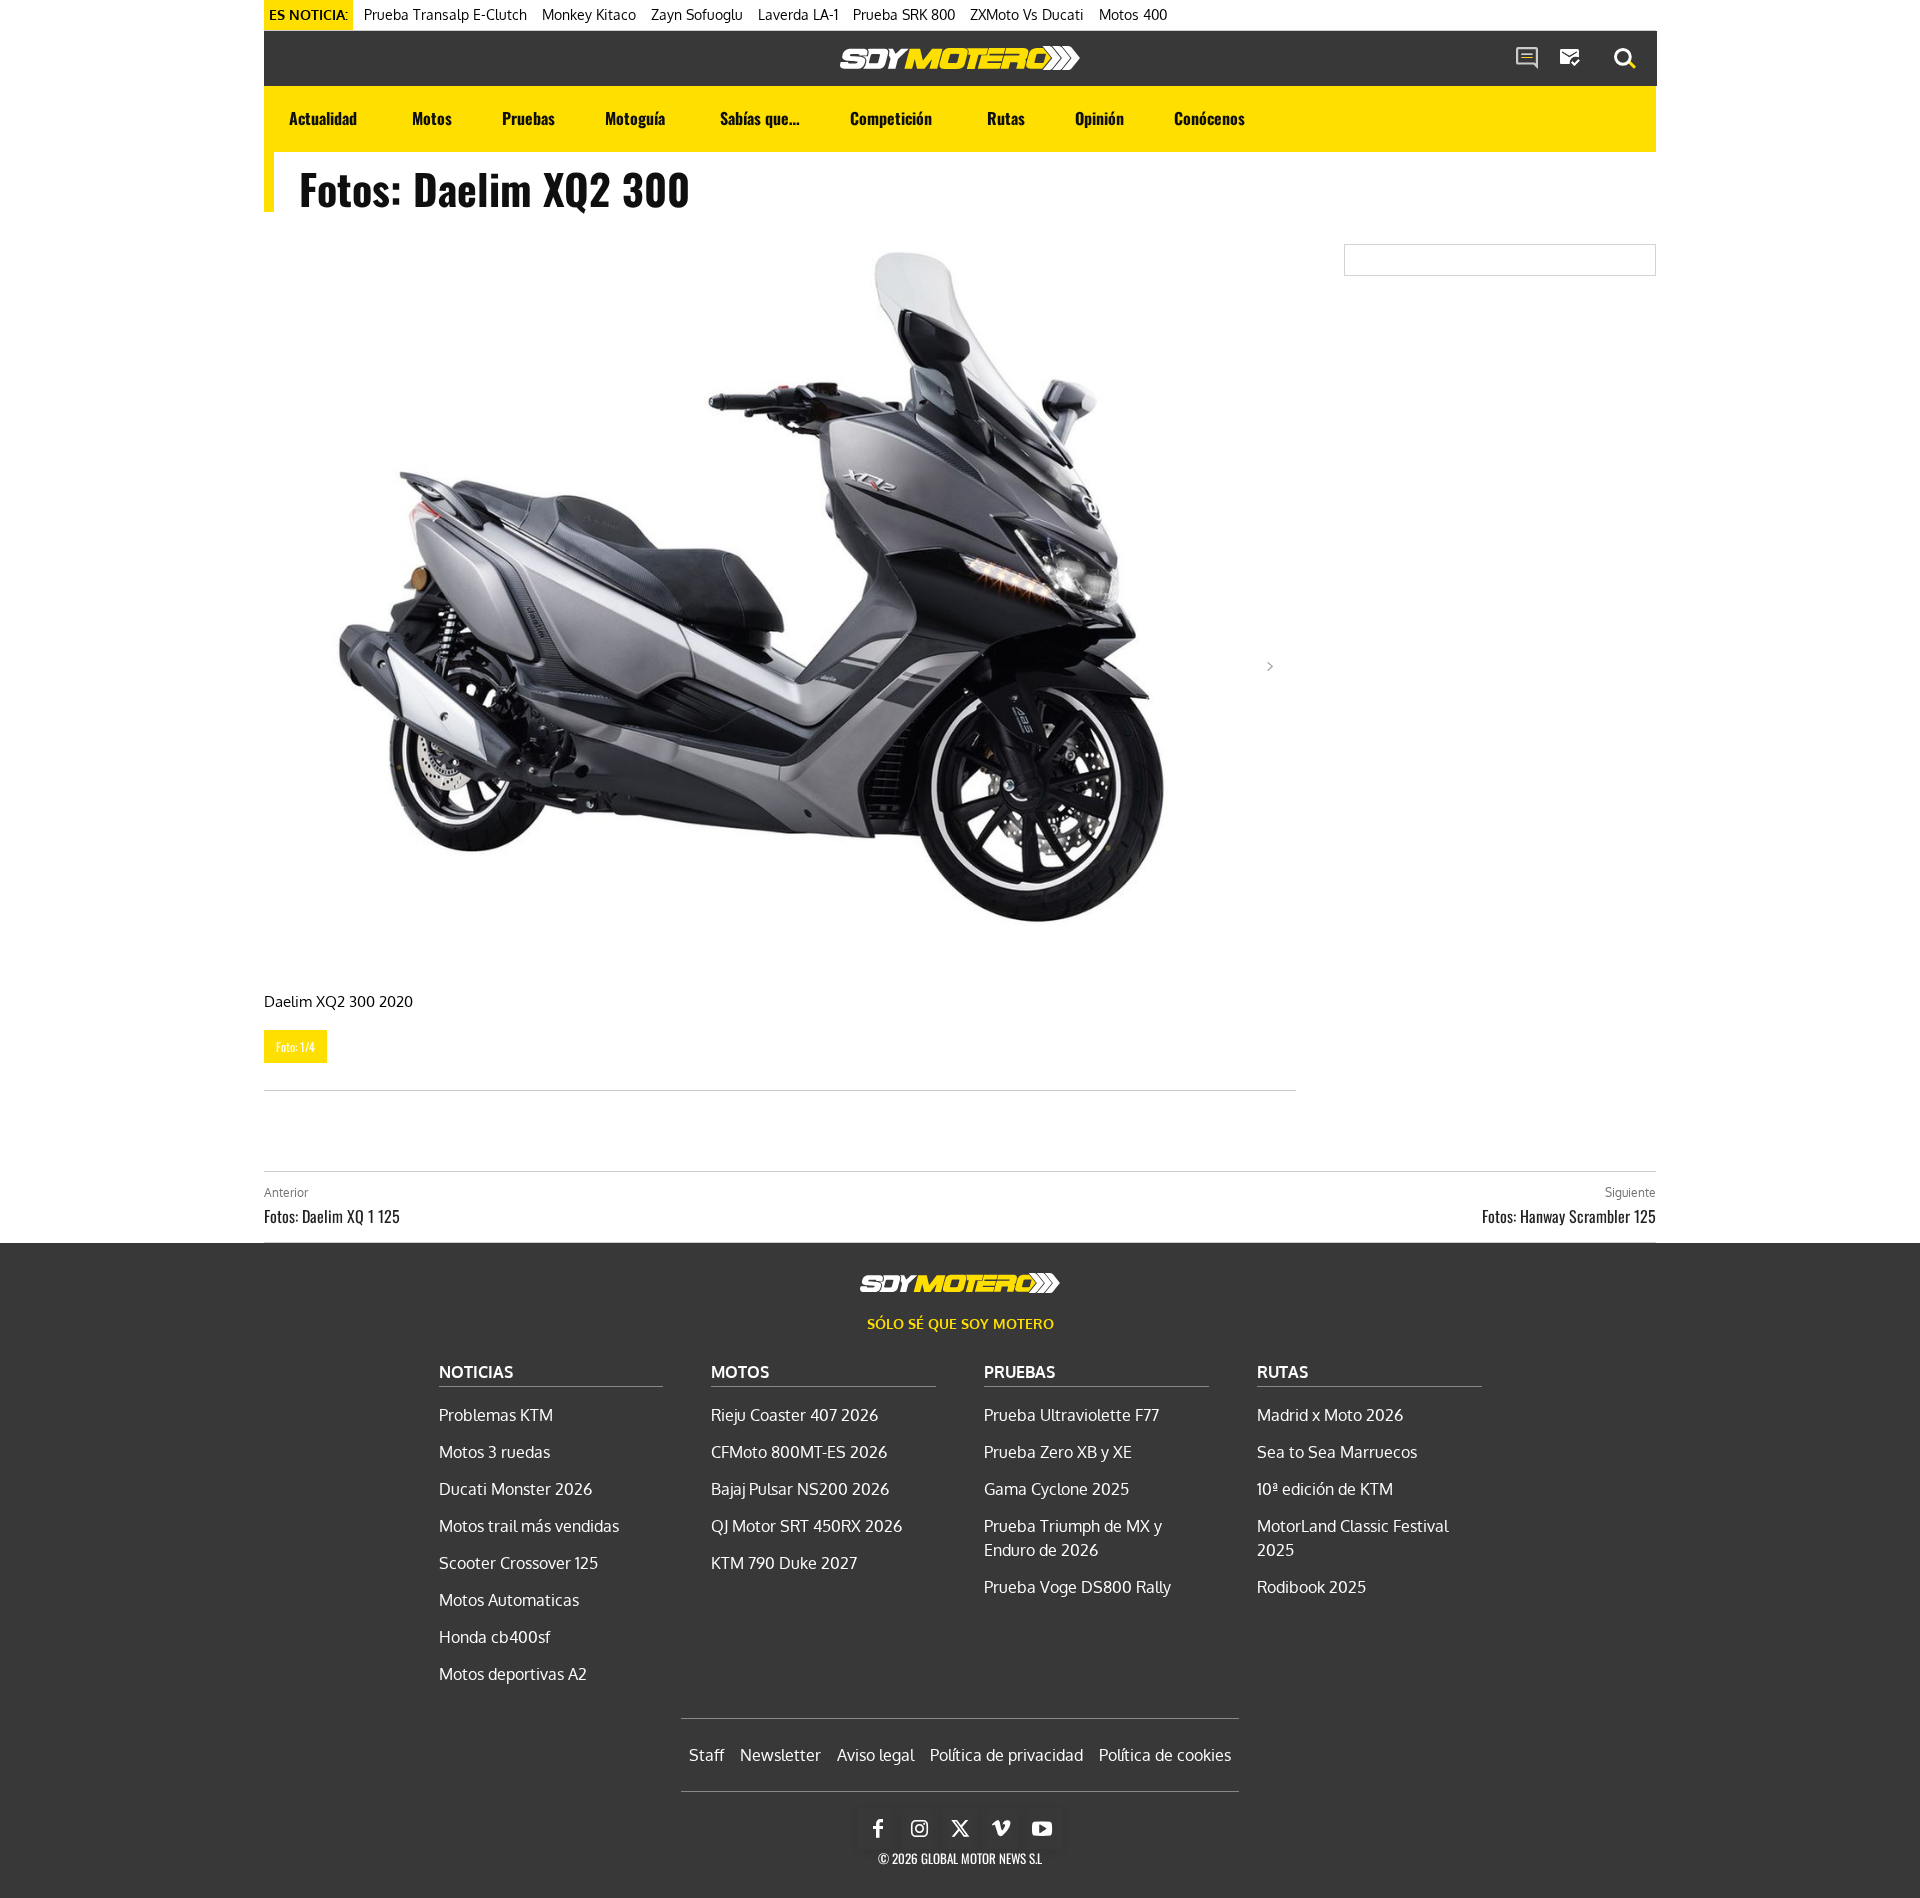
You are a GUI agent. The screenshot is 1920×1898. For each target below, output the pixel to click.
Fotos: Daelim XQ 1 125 (332, 1216)
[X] (960, 1829)
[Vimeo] (1001, 1829)
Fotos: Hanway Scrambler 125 (1569, 1216)
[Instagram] (919, 1829)
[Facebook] (878, 1829)
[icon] (1527, 59)
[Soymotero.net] (960, 58)
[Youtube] (1042, 1829)
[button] (1625, 59)
